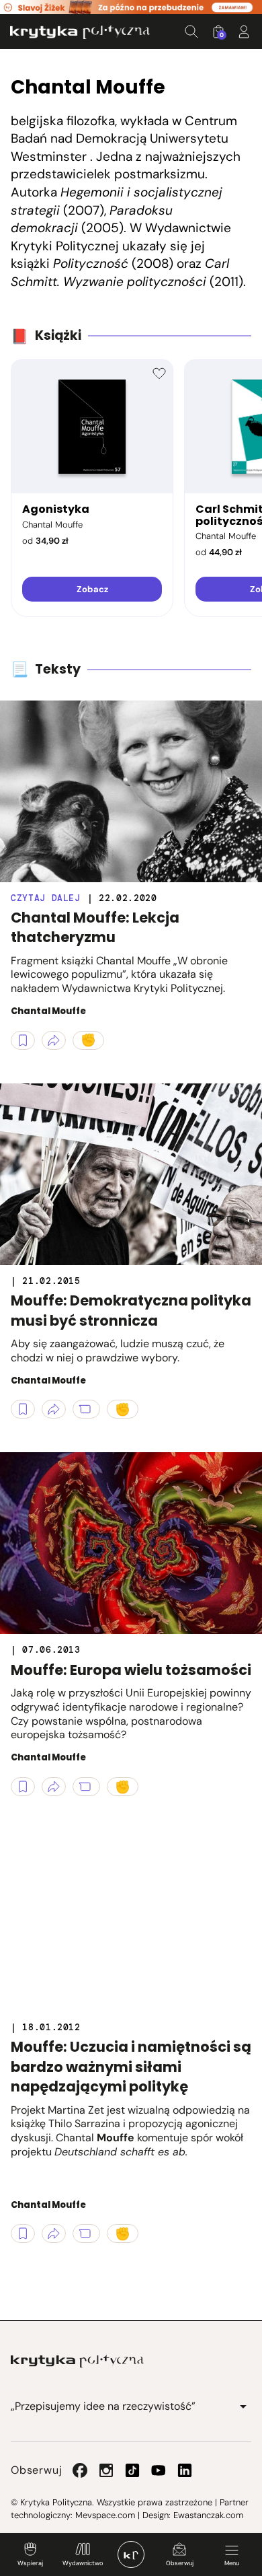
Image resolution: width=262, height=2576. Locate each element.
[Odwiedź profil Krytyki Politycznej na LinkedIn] (185, 2470)
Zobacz (92, 589)
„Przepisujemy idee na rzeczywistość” (103, 2406)
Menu (232, 2563)
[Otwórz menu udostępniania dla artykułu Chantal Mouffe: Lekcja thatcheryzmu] (54, 1040)
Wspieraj (30, 2563)
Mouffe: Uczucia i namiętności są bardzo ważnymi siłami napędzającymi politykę (131, 2067)
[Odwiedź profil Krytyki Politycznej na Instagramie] (106, 2470)
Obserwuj (180, 2563)
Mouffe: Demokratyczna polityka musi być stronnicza (131, 1310)
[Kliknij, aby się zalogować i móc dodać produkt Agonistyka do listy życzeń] (159, 373)
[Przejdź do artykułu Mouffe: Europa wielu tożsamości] (131, 1543)
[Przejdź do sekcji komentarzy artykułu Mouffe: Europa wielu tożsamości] (86, 1787)
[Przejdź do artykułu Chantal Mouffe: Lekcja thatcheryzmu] (131, 791)
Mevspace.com (105, 2515)
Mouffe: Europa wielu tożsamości (131, 1670)
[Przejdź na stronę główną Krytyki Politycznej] (77, 2361)
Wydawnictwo (83, 2563)
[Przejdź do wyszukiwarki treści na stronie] (191, 32)
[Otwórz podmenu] (243, 2406)
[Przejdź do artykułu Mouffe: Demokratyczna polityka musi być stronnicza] (131, 1174)
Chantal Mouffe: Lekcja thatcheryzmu (95, 927)
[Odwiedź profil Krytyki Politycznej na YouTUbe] (159, 2470)
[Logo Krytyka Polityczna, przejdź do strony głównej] (80, 32)
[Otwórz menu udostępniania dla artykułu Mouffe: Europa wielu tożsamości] (54, 1787)
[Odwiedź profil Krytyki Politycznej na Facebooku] (80, 2470)
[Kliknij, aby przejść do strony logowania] (244, 32)
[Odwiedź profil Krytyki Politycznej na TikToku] (132, 2470)
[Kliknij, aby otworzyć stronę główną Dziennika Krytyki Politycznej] (131, 2554)
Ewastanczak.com (208, 2515)
